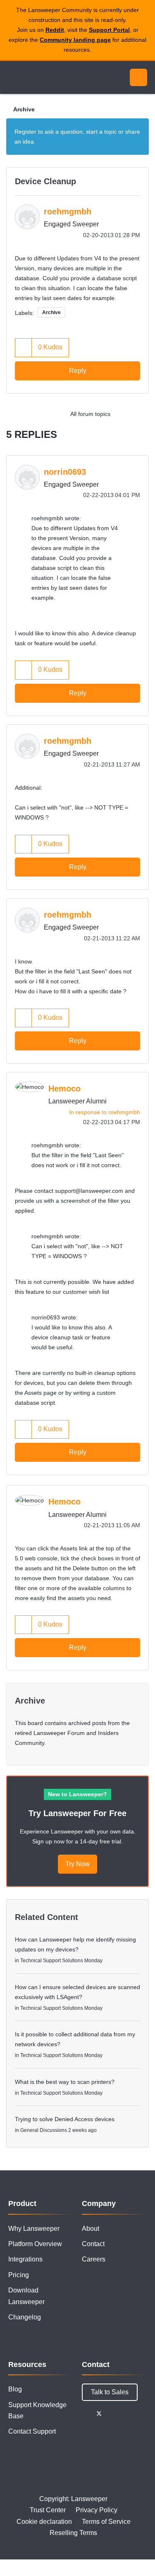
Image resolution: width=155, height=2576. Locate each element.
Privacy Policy (97, 2510)
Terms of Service (106, 2522)
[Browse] (12, 77)
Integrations (25, 2259)
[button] (24, 347)
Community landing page (75, 40)
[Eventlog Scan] (124, 414)
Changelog (25, 2317)
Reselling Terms (73, 2533)
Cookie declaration (44, 2522)
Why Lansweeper (34, 2229)
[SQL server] (140, 414)
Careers (94, 2259)
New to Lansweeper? (77, 1794)
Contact (93, 2244)
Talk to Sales (110, 2392)
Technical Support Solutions (52, 1961)
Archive (24, 109)
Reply (78, 371)
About (91, 2229)
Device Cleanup (45, 181)
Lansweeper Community (45, 77)
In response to (105, 1112)
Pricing (19, 2275)
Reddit (55, 30)
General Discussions (44, 2130)
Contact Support (32, 2431)
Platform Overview (35, 2244)
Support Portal (109, 30)
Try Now (77, 1864)
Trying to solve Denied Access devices (65, 2119)
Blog (15, 2389)
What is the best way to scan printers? (65, 2082)
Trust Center (48, 2510)
